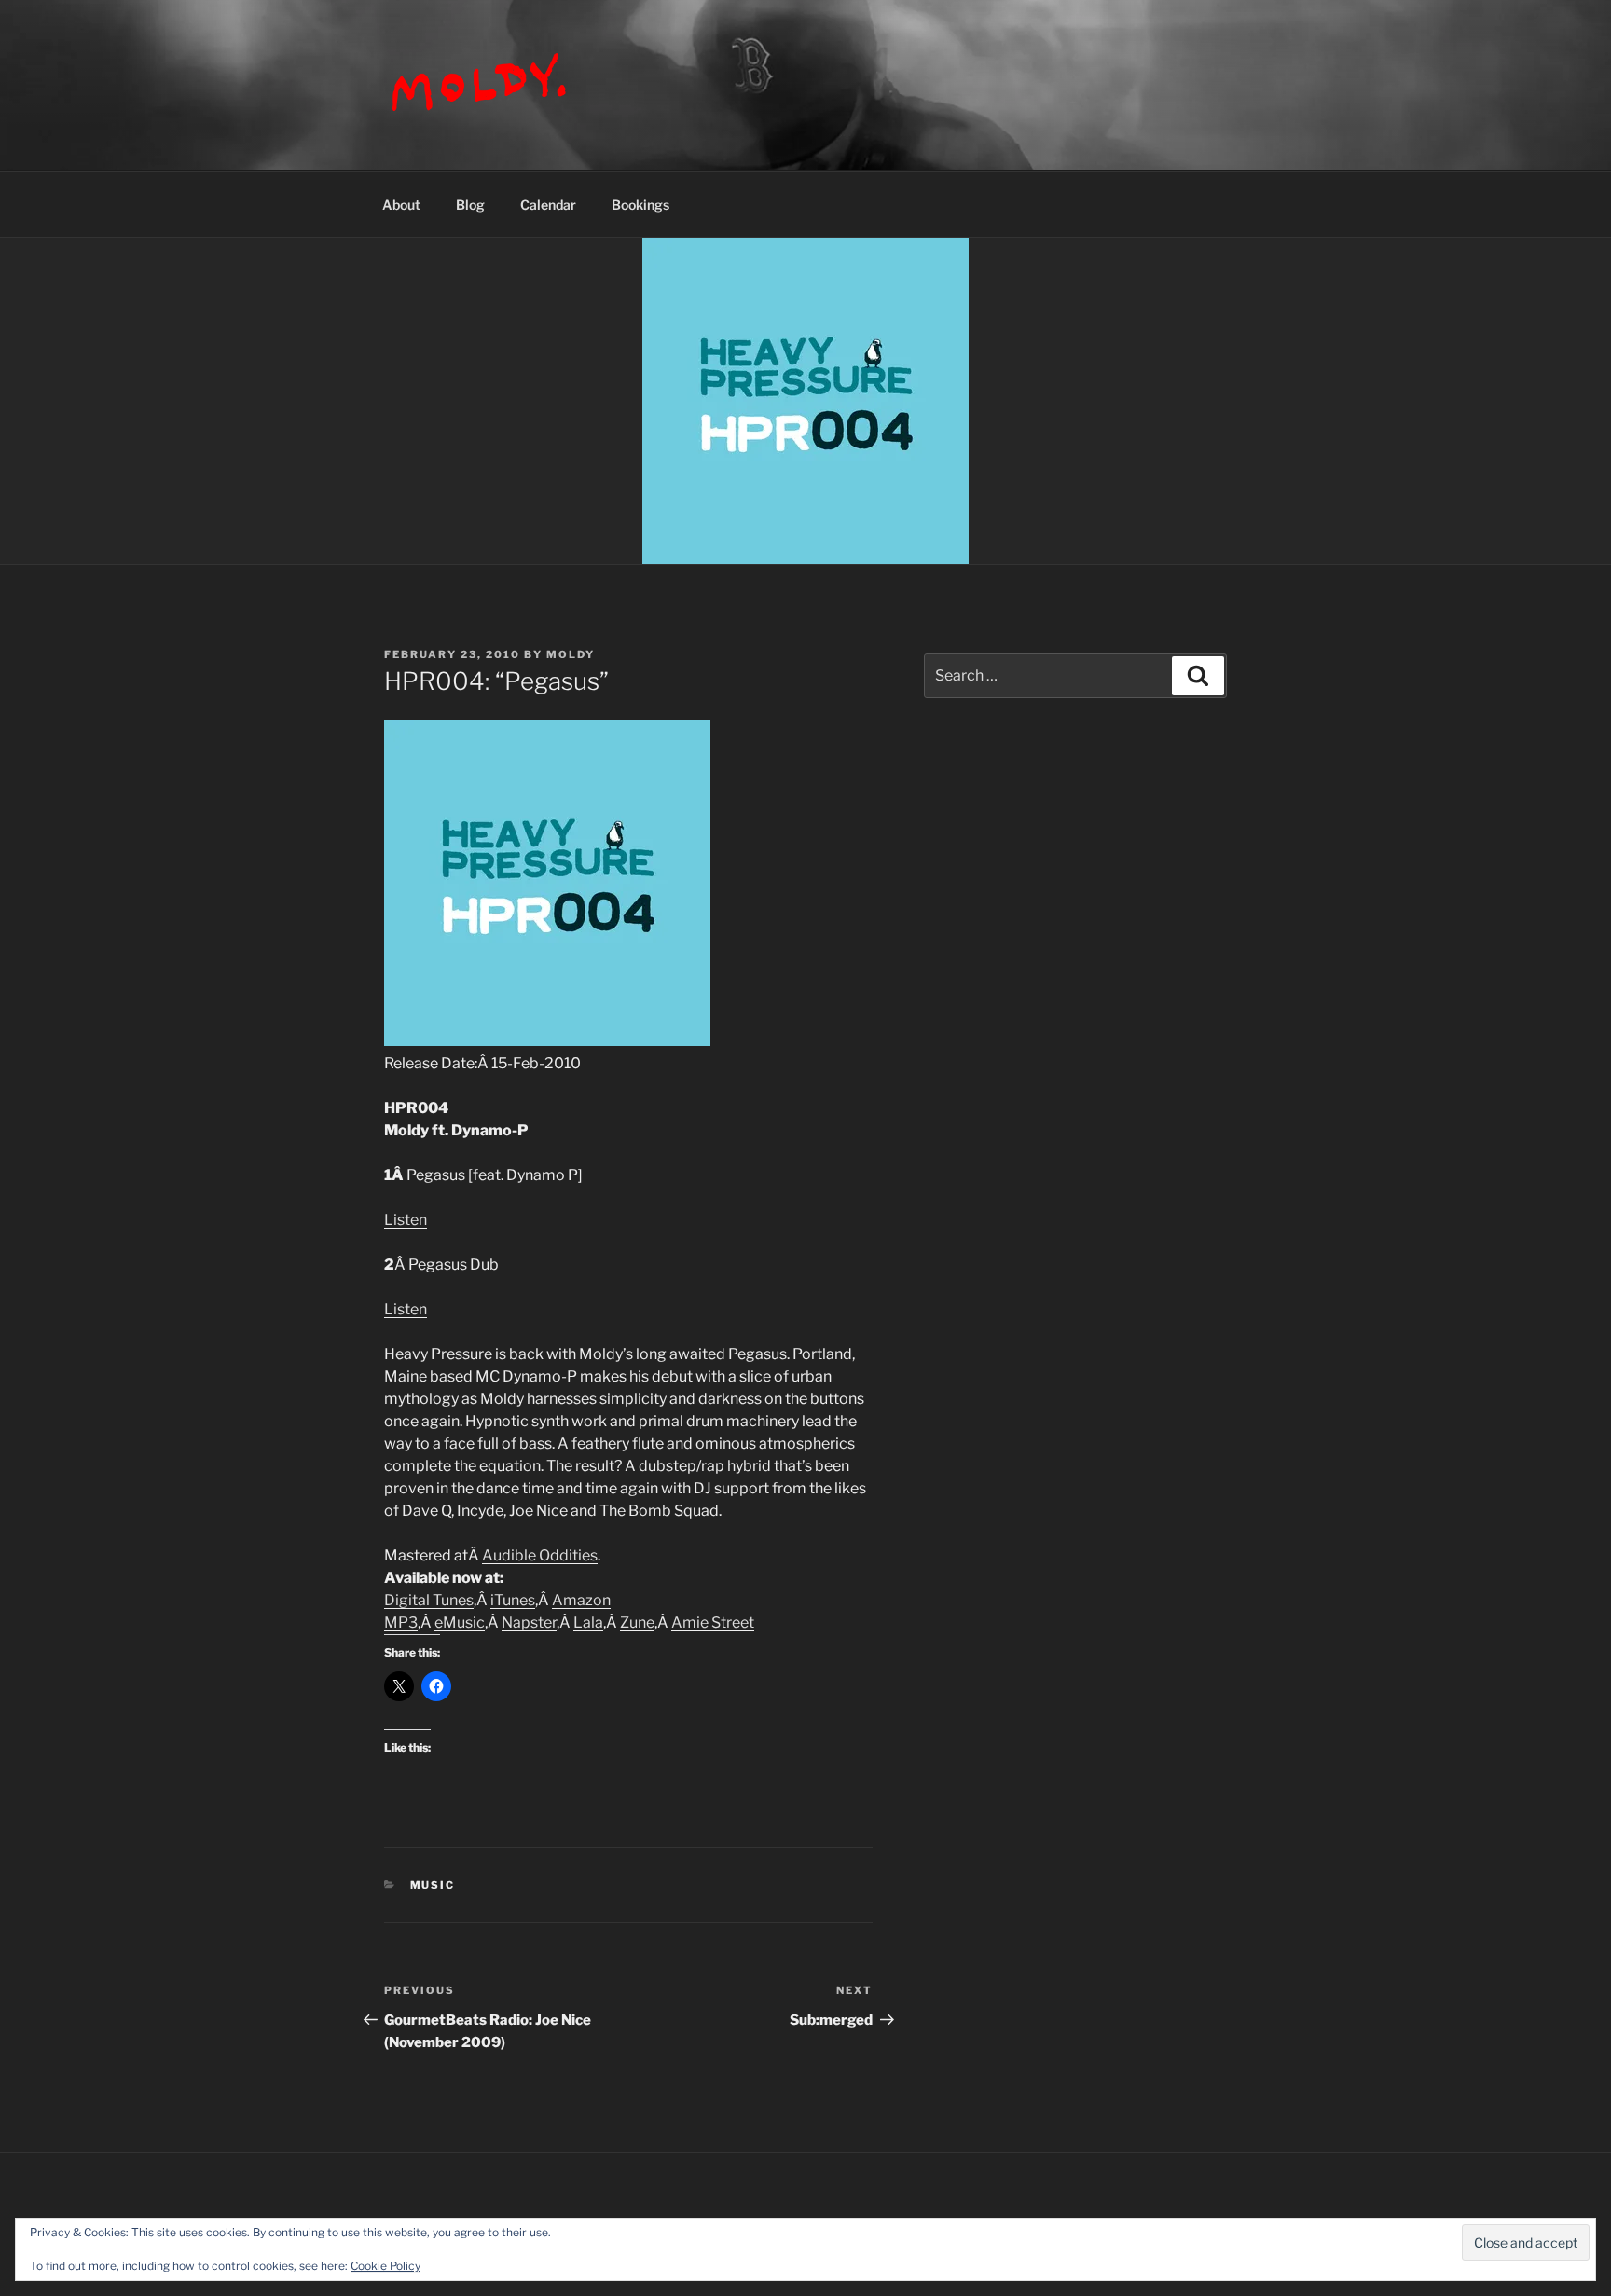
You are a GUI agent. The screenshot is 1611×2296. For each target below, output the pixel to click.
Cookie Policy (386, 2266)
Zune (637, 1622)
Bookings (640, 205)
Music (433, 1885)
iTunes (513, 1600)
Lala (588, 1622)
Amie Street (713, 1622)
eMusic (460, 1622)
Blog (470, 205)
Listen (406, 1220)
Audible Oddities (540, 1555)
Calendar (548, 205)
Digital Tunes (429, 1600)
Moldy (571, 654)
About (401, 205)
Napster (529, 1622)
